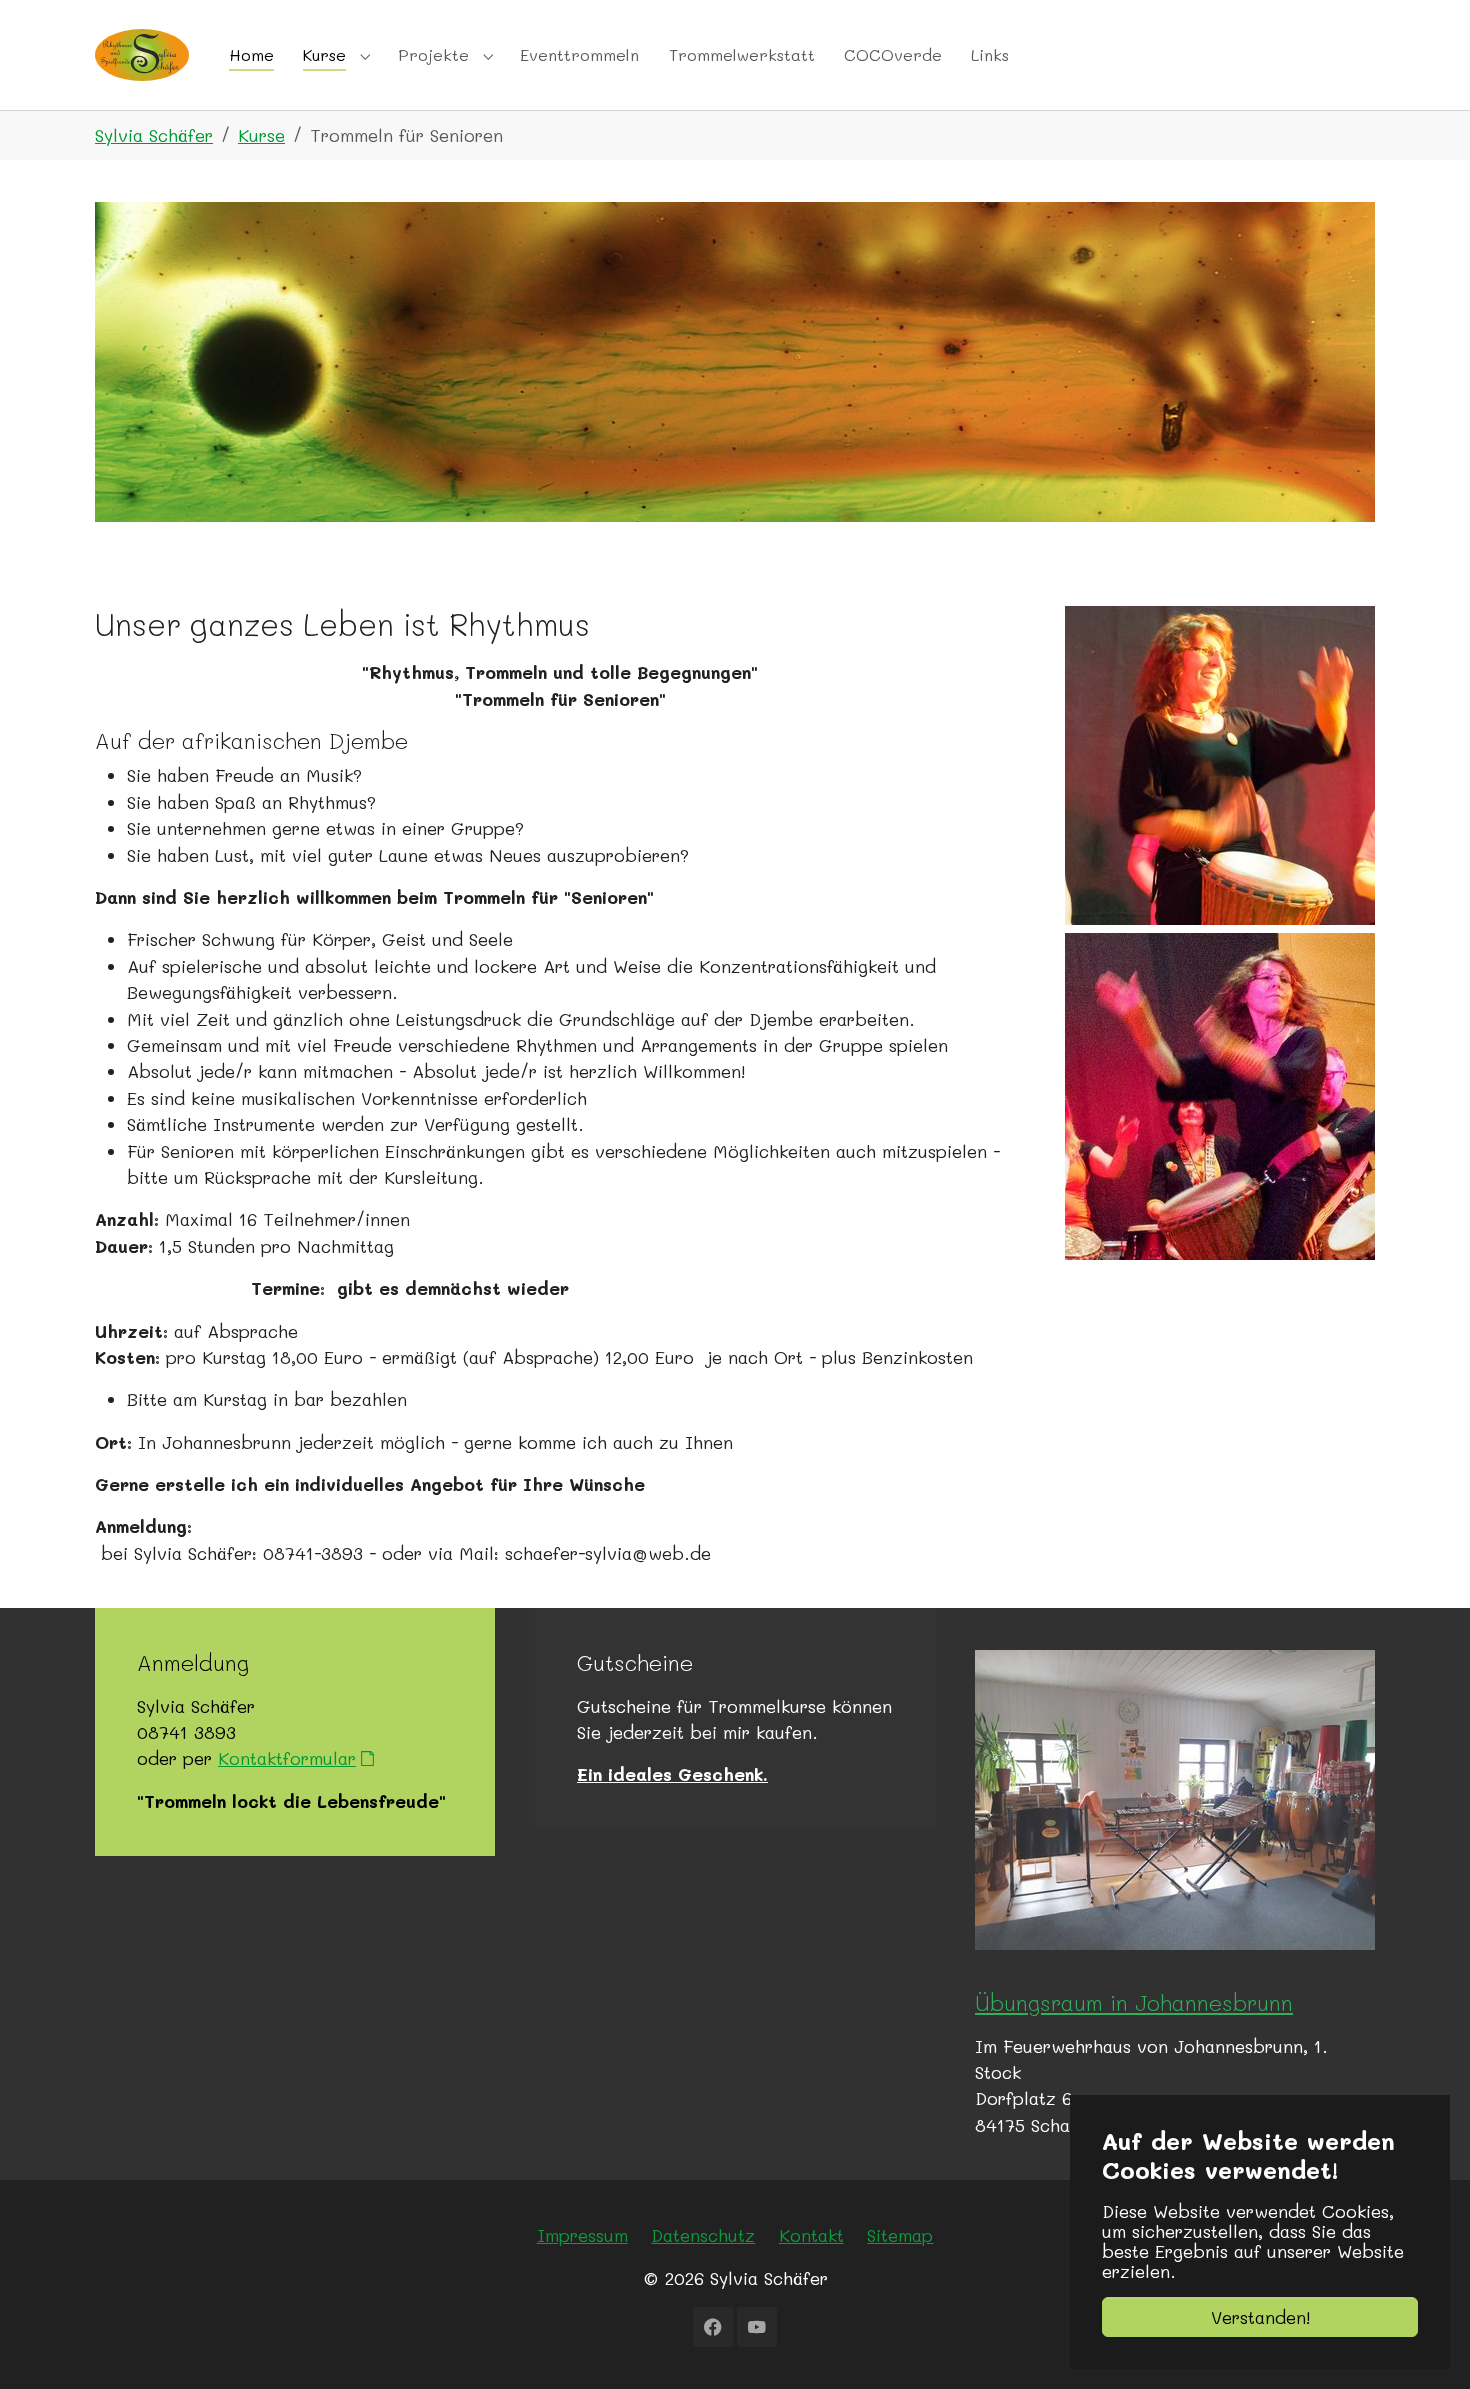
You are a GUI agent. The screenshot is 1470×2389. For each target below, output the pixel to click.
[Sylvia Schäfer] (142, 54)
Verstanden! (1260, 2317)
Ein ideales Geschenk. (672, 1774)
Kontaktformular (287, 1758)
